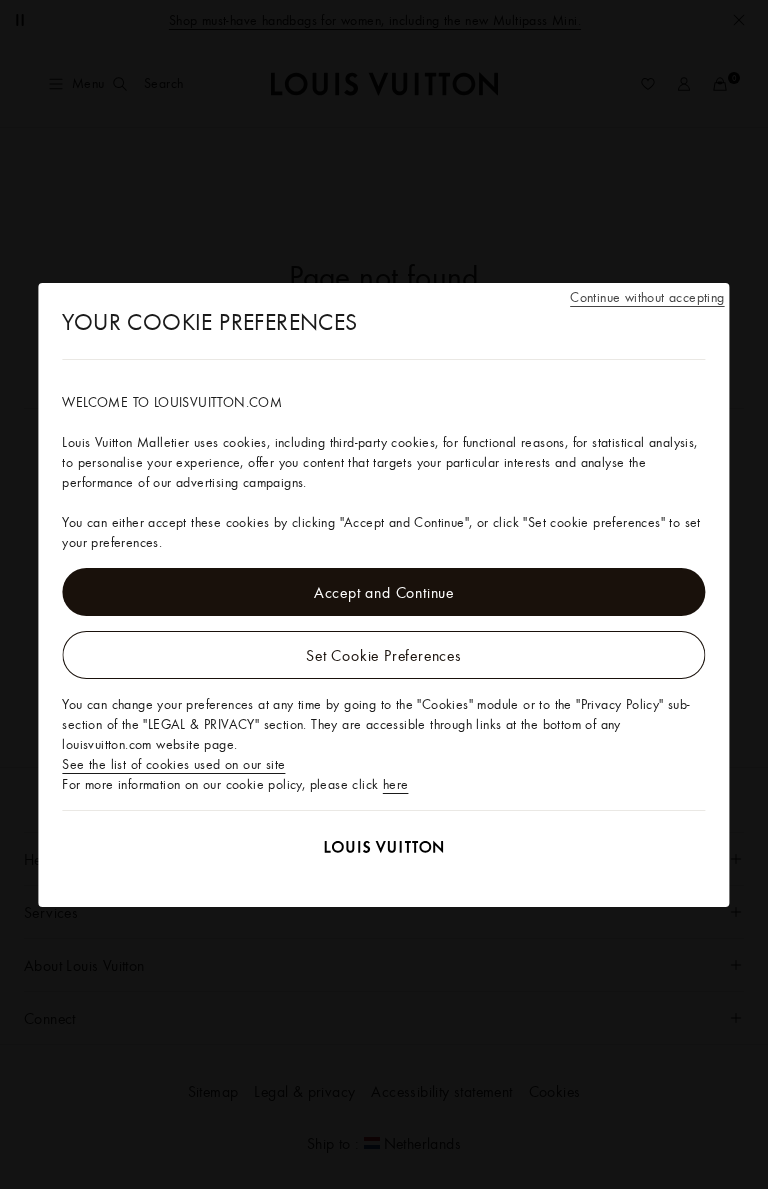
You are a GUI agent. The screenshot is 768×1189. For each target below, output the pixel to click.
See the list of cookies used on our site (173, 764)
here (396, 784)
